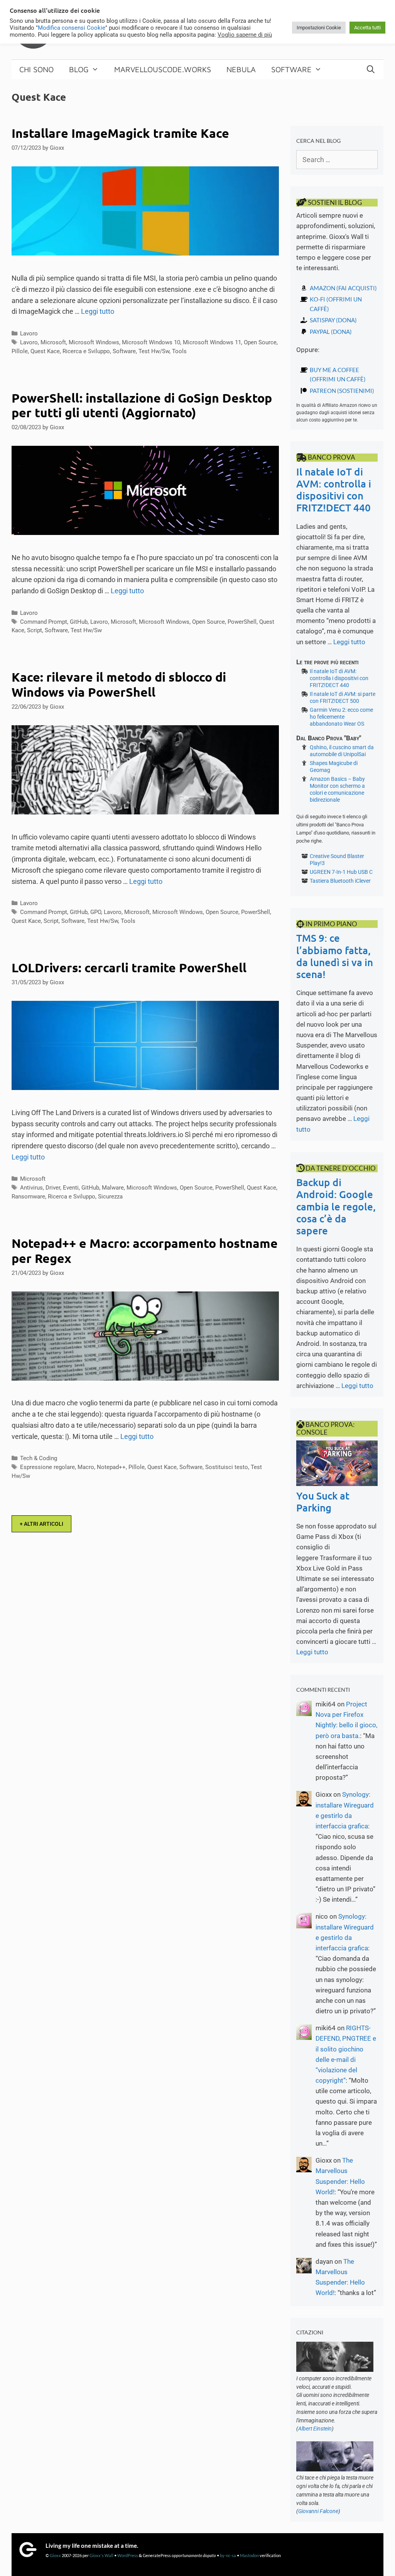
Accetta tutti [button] (367, 28)
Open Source (260, 342)
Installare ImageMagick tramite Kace (120, 133)
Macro (86, 1467)
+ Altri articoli (41, 1524)
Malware (113, 1188)
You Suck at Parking (323, 1501)
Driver (53, 1188)
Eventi (71, 1188)
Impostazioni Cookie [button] (319, 28)
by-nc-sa (228, 2555)
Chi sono (36, 69)
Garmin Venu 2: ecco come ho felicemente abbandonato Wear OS (341, 717)
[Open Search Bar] (371, 69)
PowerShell (242, 622)
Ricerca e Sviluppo (86, 351)
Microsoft (53, 342)
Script (35, 630)
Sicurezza (110, 1197)
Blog (79, 69)
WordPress (128, 2555)
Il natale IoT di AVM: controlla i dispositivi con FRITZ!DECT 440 (334, 490)
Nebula (241, 69)
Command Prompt (44, 622)
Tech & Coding (39, 1458)
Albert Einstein (315, 2429)
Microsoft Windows (94, 342)
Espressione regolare (47, 1467)
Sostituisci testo (227, 1467)
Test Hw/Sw (154, 351)
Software (291, 69)
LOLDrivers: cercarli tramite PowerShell (129, 968)
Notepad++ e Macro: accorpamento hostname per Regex (145, 1251)
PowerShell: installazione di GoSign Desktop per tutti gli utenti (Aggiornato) (142, 405)
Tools (179, 351)
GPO (96, 912)
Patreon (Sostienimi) (342, 391)
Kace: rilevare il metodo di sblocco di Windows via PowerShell (119, 684)
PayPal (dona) (331, 332)
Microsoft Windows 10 (151, 342)
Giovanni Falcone (318, 2511)
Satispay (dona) (333, 320)
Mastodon (249, 2555)
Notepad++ (111, 1467)
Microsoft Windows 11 (212, 342)
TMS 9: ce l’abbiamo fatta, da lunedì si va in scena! (335, 956)
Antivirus (31, 1188)
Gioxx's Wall (101, 2555)
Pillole (20, 351)
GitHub (79, 622)
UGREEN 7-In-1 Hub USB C (341, 872)
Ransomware (28, 1197)
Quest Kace (45, 351)
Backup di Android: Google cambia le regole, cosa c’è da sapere (336, 1206)
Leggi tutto (98, 311)
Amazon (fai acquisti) (343, 288)
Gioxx (55, 2555)
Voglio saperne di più (245, 35)
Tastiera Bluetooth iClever (340, 881)
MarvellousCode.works (163, 69)
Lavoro (29, 333)
